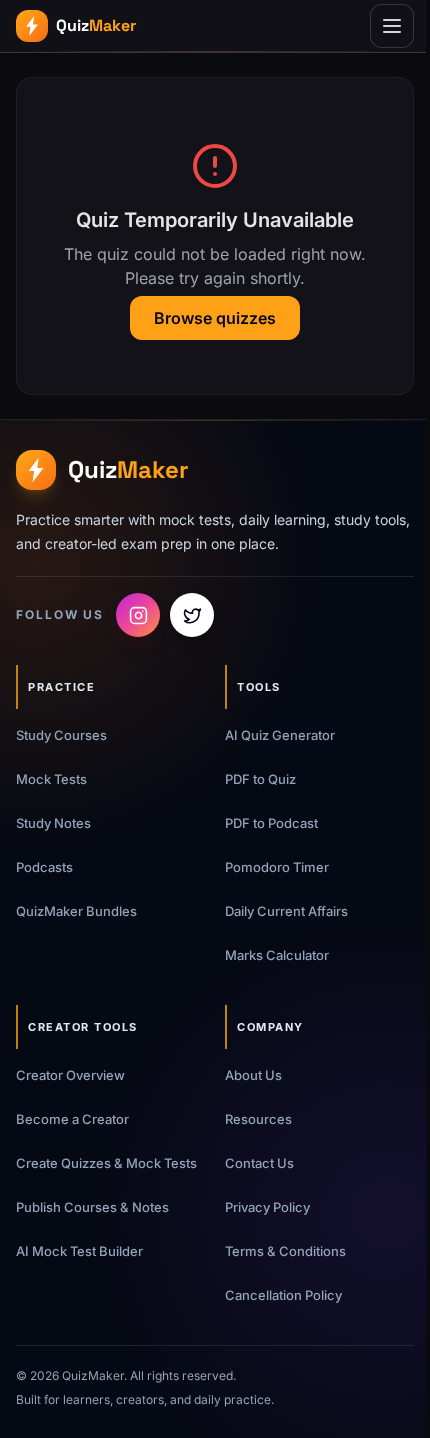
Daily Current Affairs (286, 911)
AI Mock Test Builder (79, 1251)
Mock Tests (51, 779)
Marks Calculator (277, 955)
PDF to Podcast (271, 823)
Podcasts (44, 867)
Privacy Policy (267, 1207)
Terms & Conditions (285, 1251)
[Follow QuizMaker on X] (192, 615)
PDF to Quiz (260, 779)
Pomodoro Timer (277, 867)
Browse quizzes (215, 318)
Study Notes (53, 823)
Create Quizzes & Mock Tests (106, 1163)
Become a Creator (72, 1119)
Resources (258, 1119)
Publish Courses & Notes (92, 1207)
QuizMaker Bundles (76, 911)
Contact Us (259, 1163)
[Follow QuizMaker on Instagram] (138, 615)
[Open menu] (392, 26)
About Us (253, 1075)
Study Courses (61, 735)
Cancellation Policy (283, 1295)
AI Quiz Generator (280, 735)
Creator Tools (83, 1027)
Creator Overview (70, 1075)
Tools (259, 687)
